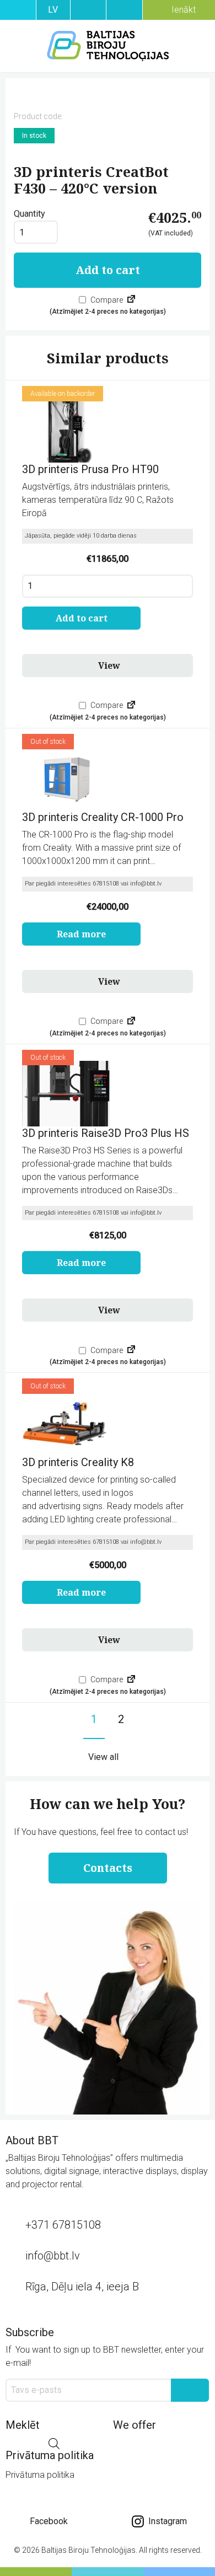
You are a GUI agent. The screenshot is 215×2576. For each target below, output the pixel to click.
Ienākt (182, 10)
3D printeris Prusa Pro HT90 (90, 469)
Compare (106, 300)
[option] (108, 96)
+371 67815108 (63, 2225)
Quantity (29, 214)
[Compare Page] (131, 300)
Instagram (166, 2521)
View (109, 666)
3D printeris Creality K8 (78, 1462)
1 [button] (94, 1719)
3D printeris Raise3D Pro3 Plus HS (106, 1133)
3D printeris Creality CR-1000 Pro (103, 817)
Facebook (49, 2521)
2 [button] (121, 1719)
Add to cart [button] (82, 618)
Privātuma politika (40, 2475)
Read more (81, 934)
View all (103, 1757)
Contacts (108, 1868)
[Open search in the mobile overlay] (54, 2444)
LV (53, 10)
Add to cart (108, 270)
